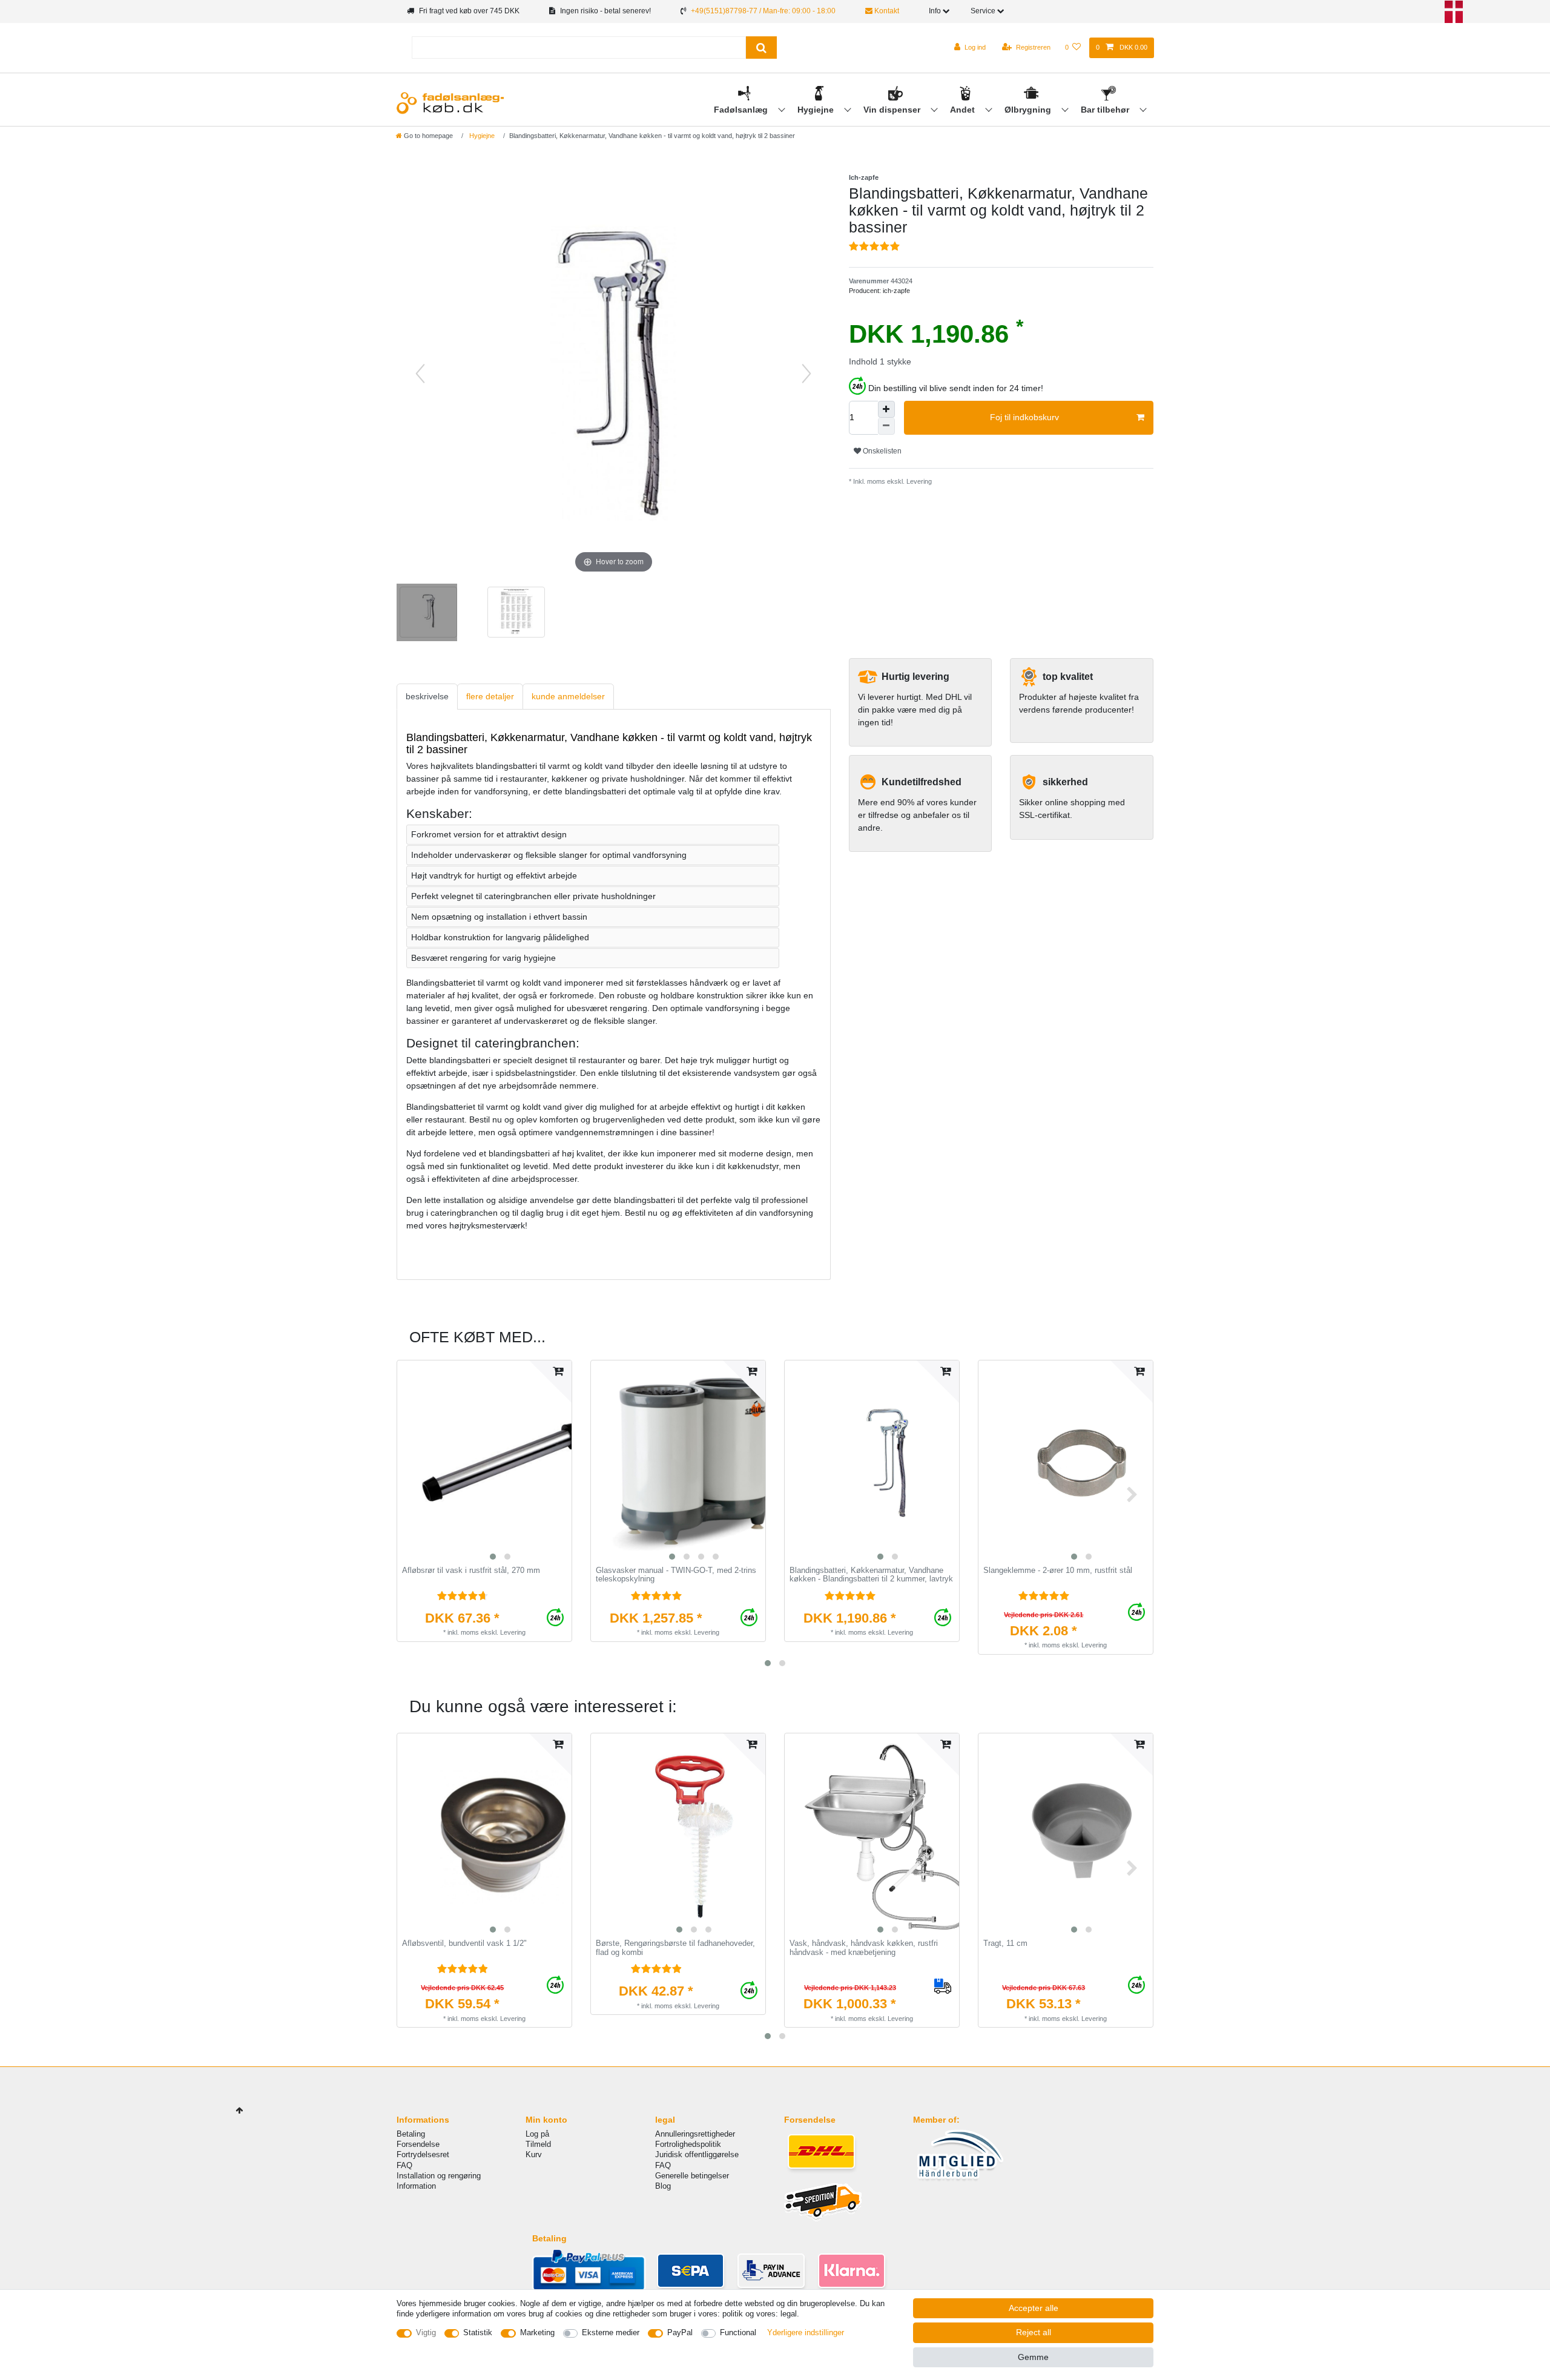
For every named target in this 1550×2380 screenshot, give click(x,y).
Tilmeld (538, 2144)
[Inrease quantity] (886, 409)
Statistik (478, 2332)
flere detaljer (490, 696)
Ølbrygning (1029, 110)
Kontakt (886, 11)
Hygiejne (817, 110)
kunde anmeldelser (568, 696)
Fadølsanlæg (742, 110)
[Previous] (420, 374)
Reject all (1034, 2332)
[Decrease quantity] (886, 426)
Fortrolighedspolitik (688, 2144)
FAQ (404, 2165)
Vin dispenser (893, 110)
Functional (738, 2332)
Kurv (534, 2154)
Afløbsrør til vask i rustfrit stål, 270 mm (471, 1571)
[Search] (761, 48)
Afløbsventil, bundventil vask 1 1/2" (464, 1943)
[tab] (427, 697)
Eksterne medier (611, 2332)
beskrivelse (427, 696)
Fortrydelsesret (423, 2154)
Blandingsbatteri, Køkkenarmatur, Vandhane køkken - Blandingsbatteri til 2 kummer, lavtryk (871, 1575)
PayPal (680, 2332)
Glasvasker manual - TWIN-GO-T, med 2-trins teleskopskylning (676, 1575)
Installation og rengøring (439, 2176)
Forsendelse (418, 2144)
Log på (537, 2134)
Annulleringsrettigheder (695, 2134)
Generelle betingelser (692, 2176)
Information (416, 2186)
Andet (964, 110)
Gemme (1033, 2357)
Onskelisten (881, 451)
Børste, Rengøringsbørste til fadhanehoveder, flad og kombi (675, 1948)
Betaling (411, 2134)
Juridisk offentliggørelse (697, 2154)
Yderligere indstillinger (806, 2332)
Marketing (537, 2332)
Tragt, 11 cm (1005, 1943)
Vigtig (426, 2332)
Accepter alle (1034, 2308)
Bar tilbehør (1106, 110)
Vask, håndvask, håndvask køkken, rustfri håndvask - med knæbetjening (864, 1948)
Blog (663, 2186)
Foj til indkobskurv (1024, 417)
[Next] (806, 374)
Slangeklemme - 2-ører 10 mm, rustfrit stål (1058, 1571)
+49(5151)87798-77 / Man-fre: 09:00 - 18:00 (763, 11)
